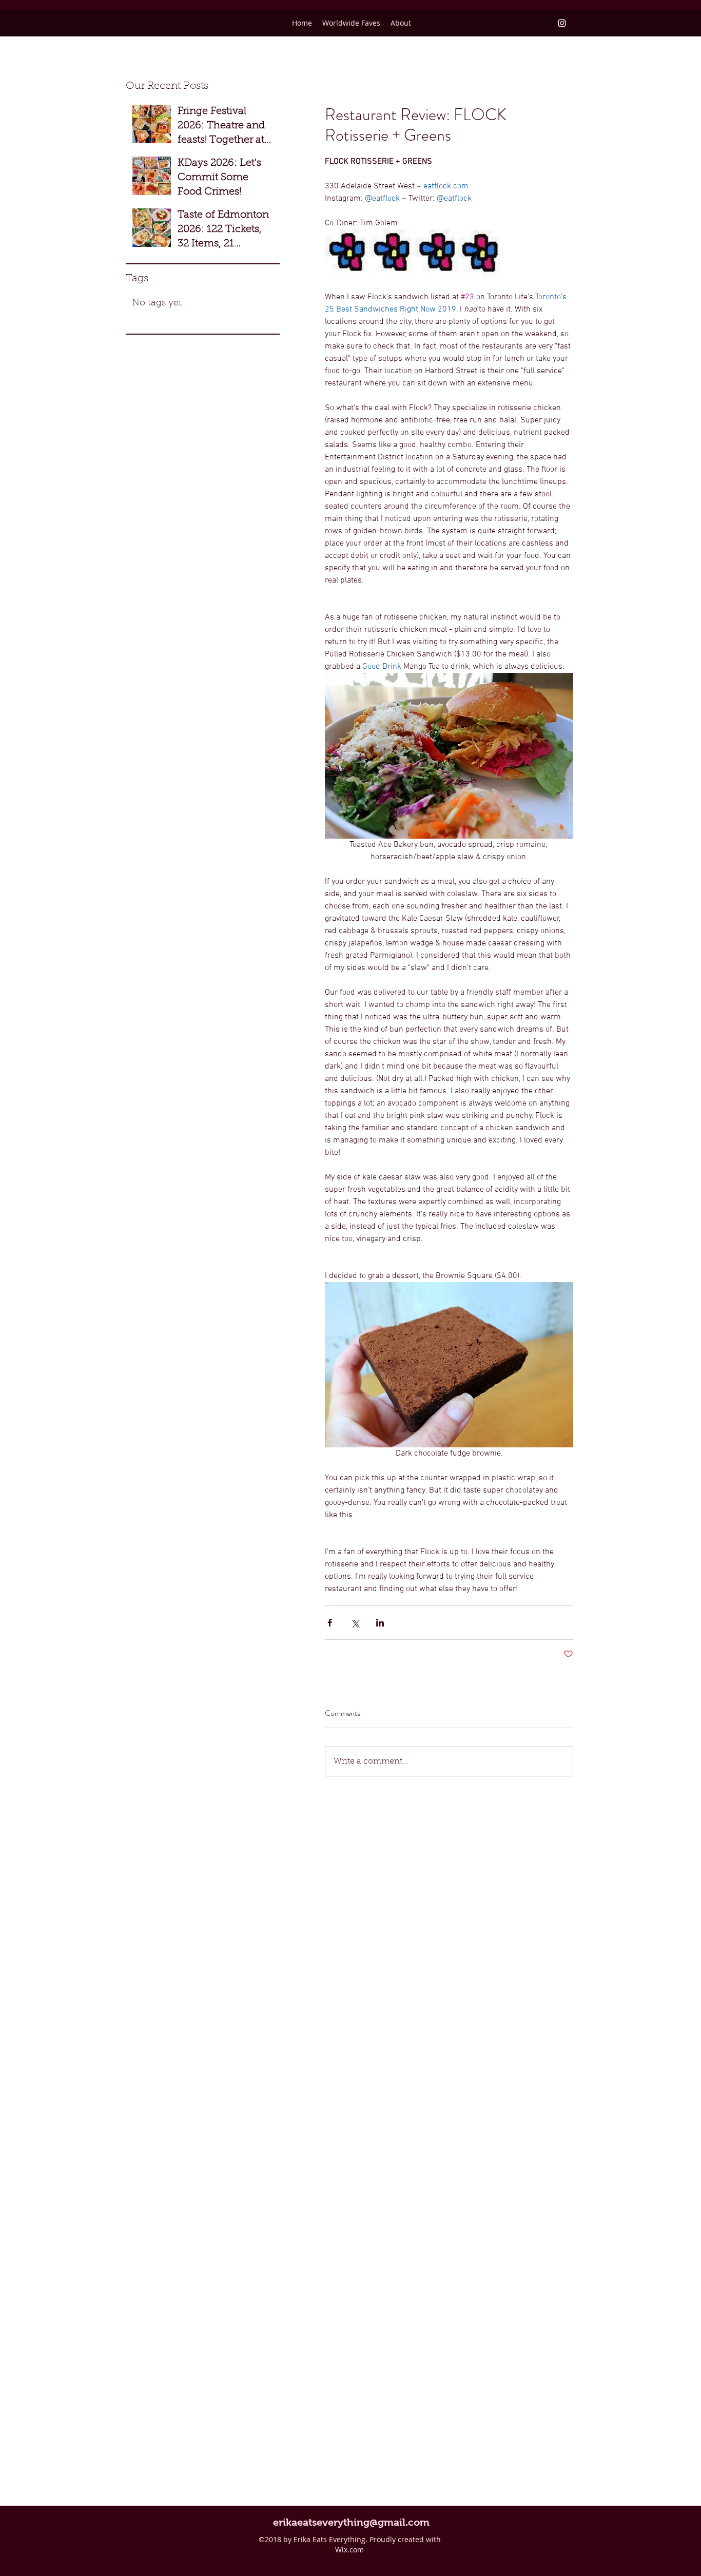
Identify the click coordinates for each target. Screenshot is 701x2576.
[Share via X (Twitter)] (355, 1623)
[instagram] (562, 23)
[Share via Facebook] (330, 1623)
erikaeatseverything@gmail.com (351, 2522)
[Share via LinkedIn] (380, 1623)
